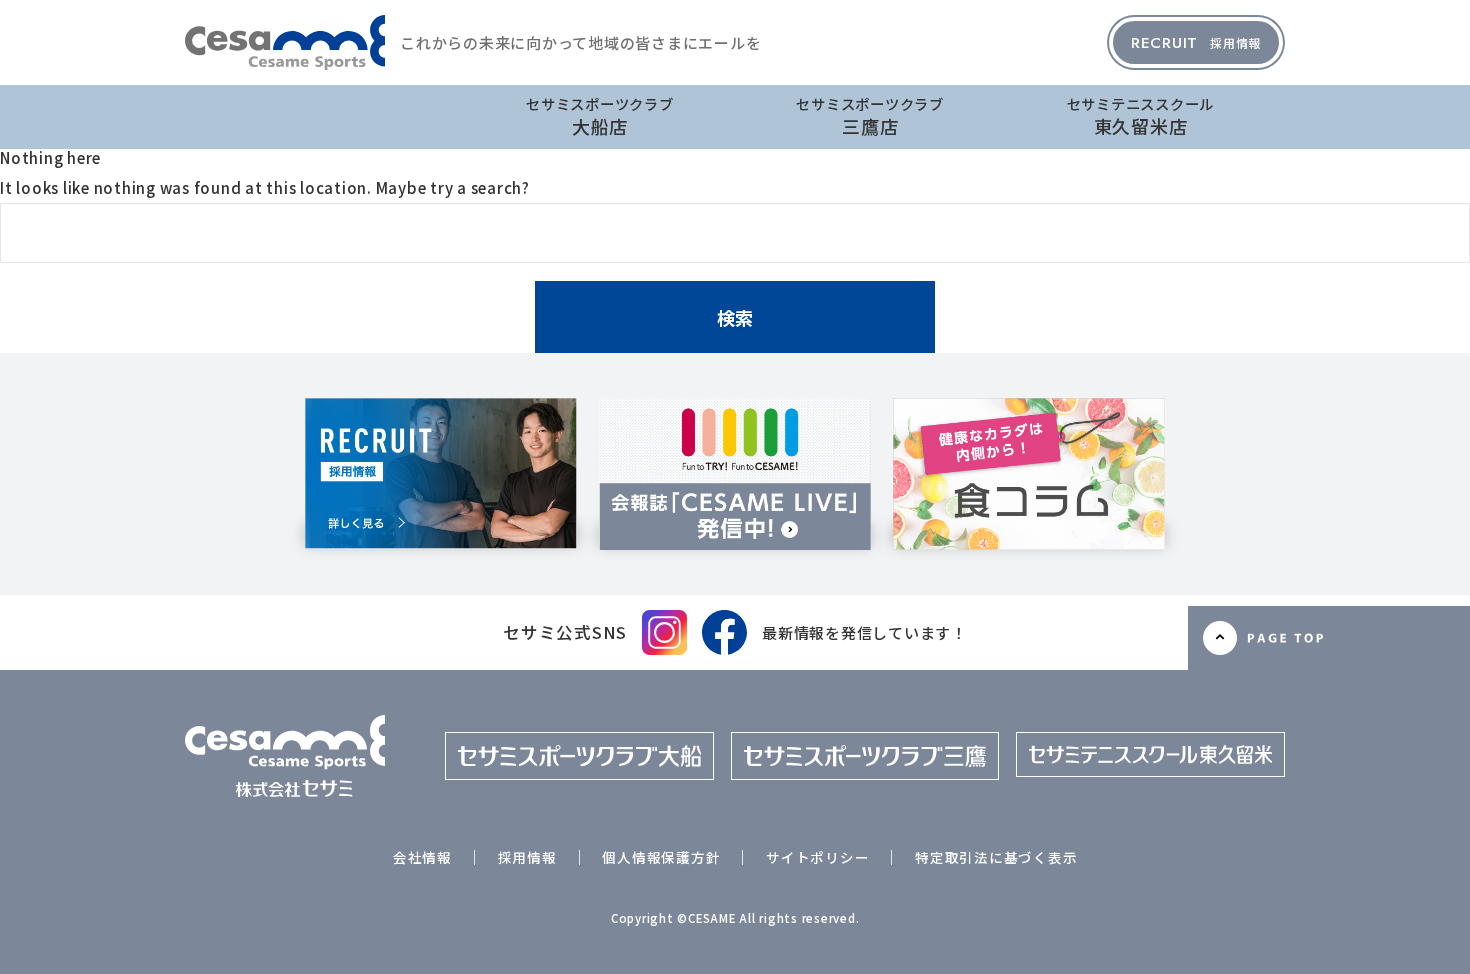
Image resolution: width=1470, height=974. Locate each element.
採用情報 (1196, 42)
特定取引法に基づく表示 (996, 857)
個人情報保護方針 (661, 857)
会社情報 (422, 857)
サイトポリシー (817, 857)
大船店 (600, 116)
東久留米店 (1141, 116)
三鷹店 (870, 116)
